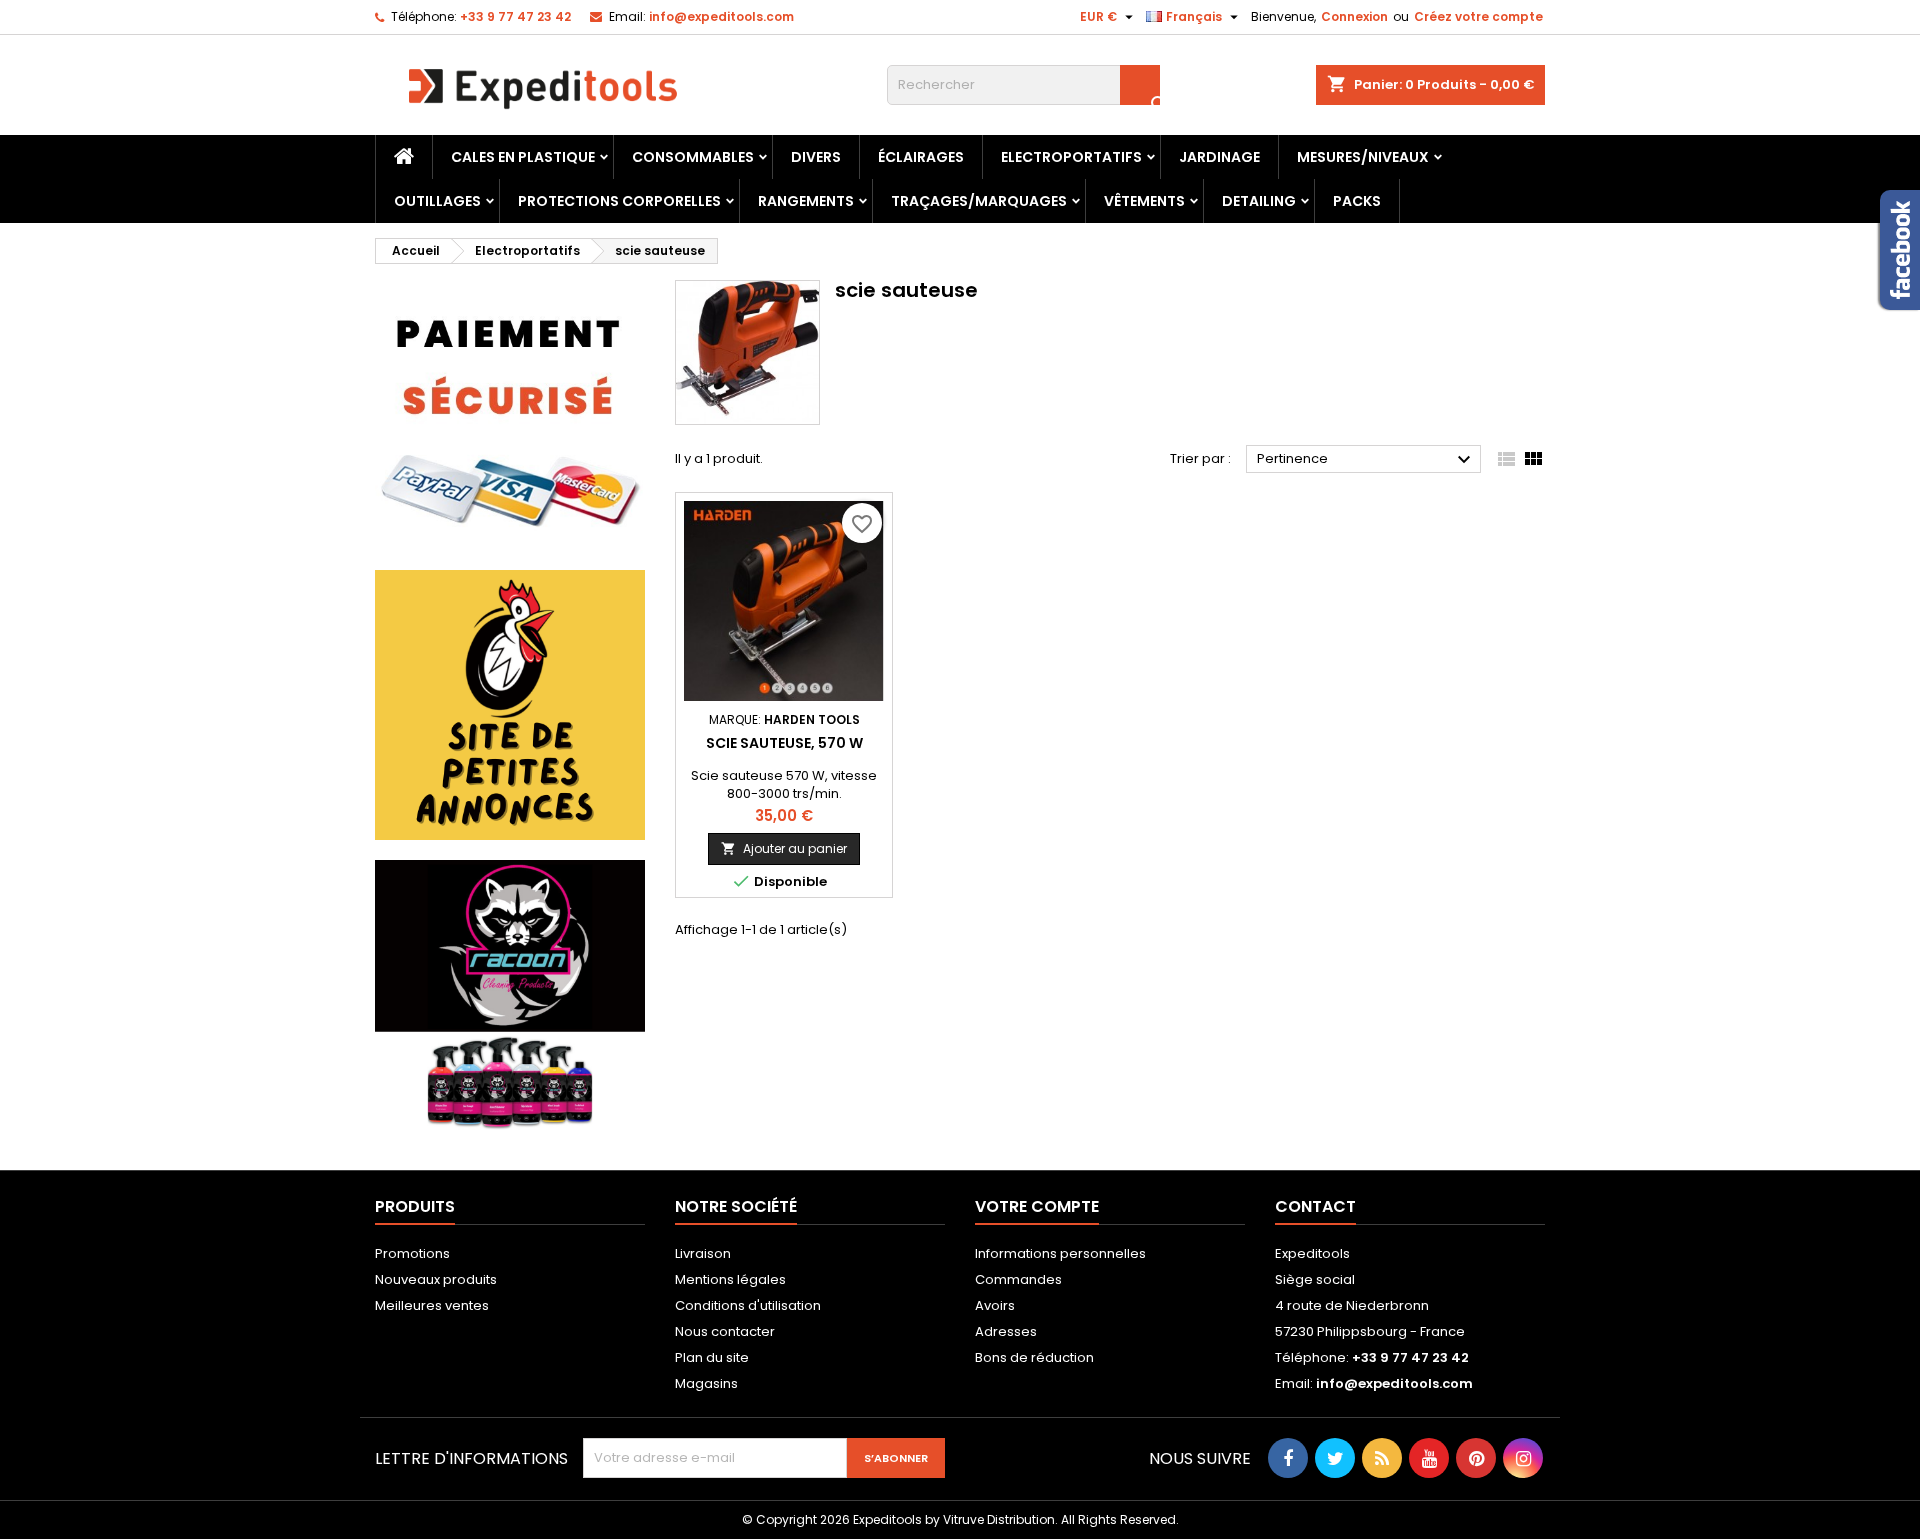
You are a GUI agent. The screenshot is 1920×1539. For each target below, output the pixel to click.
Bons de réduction (1034, 1357)
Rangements (806, 201)
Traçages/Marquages (979, 201)
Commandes (1018, 1279)
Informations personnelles (1060, 1253)
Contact (1315, 1206)
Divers (816, 157)
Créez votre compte (1478, 16)
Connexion (1354, 16)
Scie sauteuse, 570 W (784, 743)
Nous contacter (725, 1331)
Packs (1357, 201)
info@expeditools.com (721, 16)
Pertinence (1366, 460)
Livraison (703, 1253)
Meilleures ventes (432, 1305)
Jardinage (1219, 157)
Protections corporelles (619, 201)
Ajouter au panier (784, 848)
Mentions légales (730, 1279)
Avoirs (995, 1305)
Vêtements (1144, 201)
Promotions (412, 1253)
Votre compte (1037, 1206)
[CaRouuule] (510, 704)
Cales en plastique (523, 157)
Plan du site (712, 1357)
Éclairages (921, 157)
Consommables (693, 157)
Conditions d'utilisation (748, 1305)
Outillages (437, 201)
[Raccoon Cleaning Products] (510, 994)
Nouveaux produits (436, 1279)
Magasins (706, 1383)
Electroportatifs (1071, 157)
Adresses (1006, 1331)
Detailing (1259, 201)
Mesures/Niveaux (1363, 157)
